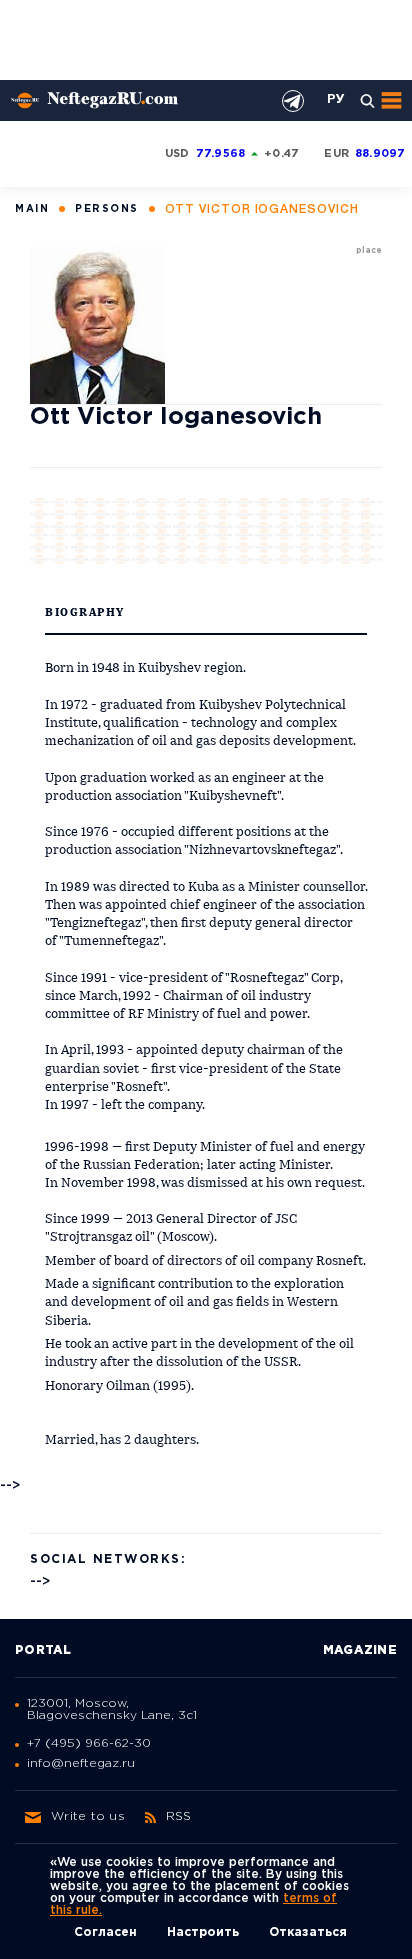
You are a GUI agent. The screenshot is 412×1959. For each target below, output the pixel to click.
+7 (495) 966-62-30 (89, 1743)
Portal (43, 1650)
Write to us (88, 1816)
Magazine (360, 1650)
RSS (179, 1816)
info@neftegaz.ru (81, 1763)
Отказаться (308, 1932)
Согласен (105, 1932)
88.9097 (380, 154)
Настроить (203, 1932)
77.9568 (221, 154)
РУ (336, 100)
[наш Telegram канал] (293, 101)
